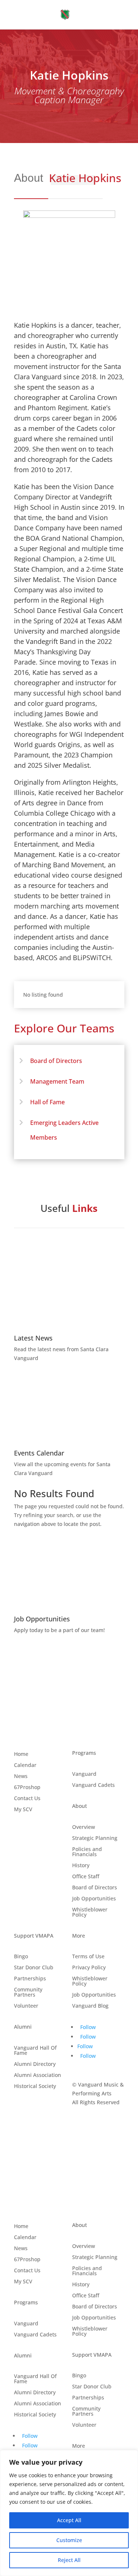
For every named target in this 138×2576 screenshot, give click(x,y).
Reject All (69, 2560)
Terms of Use (88, 1957)
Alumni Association (38, 2075)
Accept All (69, 2520)
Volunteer (26, 2006)
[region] (69, 2513)
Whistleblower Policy (90, 1913)
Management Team (57, 1081)
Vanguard (84, 1774)
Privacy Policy (89, 1968)
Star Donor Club (34, 1968)
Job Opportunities (94, 1899)
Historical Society (35, 2087)
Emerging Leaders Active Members (64, 1130)
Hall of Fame (47, 1102)
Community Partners (28, 1993)
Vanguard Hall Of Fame (35, 2051)
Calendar (25, 1765)
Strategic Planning (95, 1838)
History (81, 1866)
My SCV (23, 1810)
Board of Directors (56, 1061)
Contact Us (27, 1799)
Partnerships (30, 1979)
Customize (69, 2540)
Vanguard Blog (90, 2006)
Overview (84, 1827)
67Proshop (27, 1788)
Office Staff (86, 1877)
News (21, 1777)
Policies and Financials (87, 1852)
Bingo (21, 1957)
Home (21, 1754)
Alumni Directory (35, 2064)
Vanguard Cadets (93, 1785)
